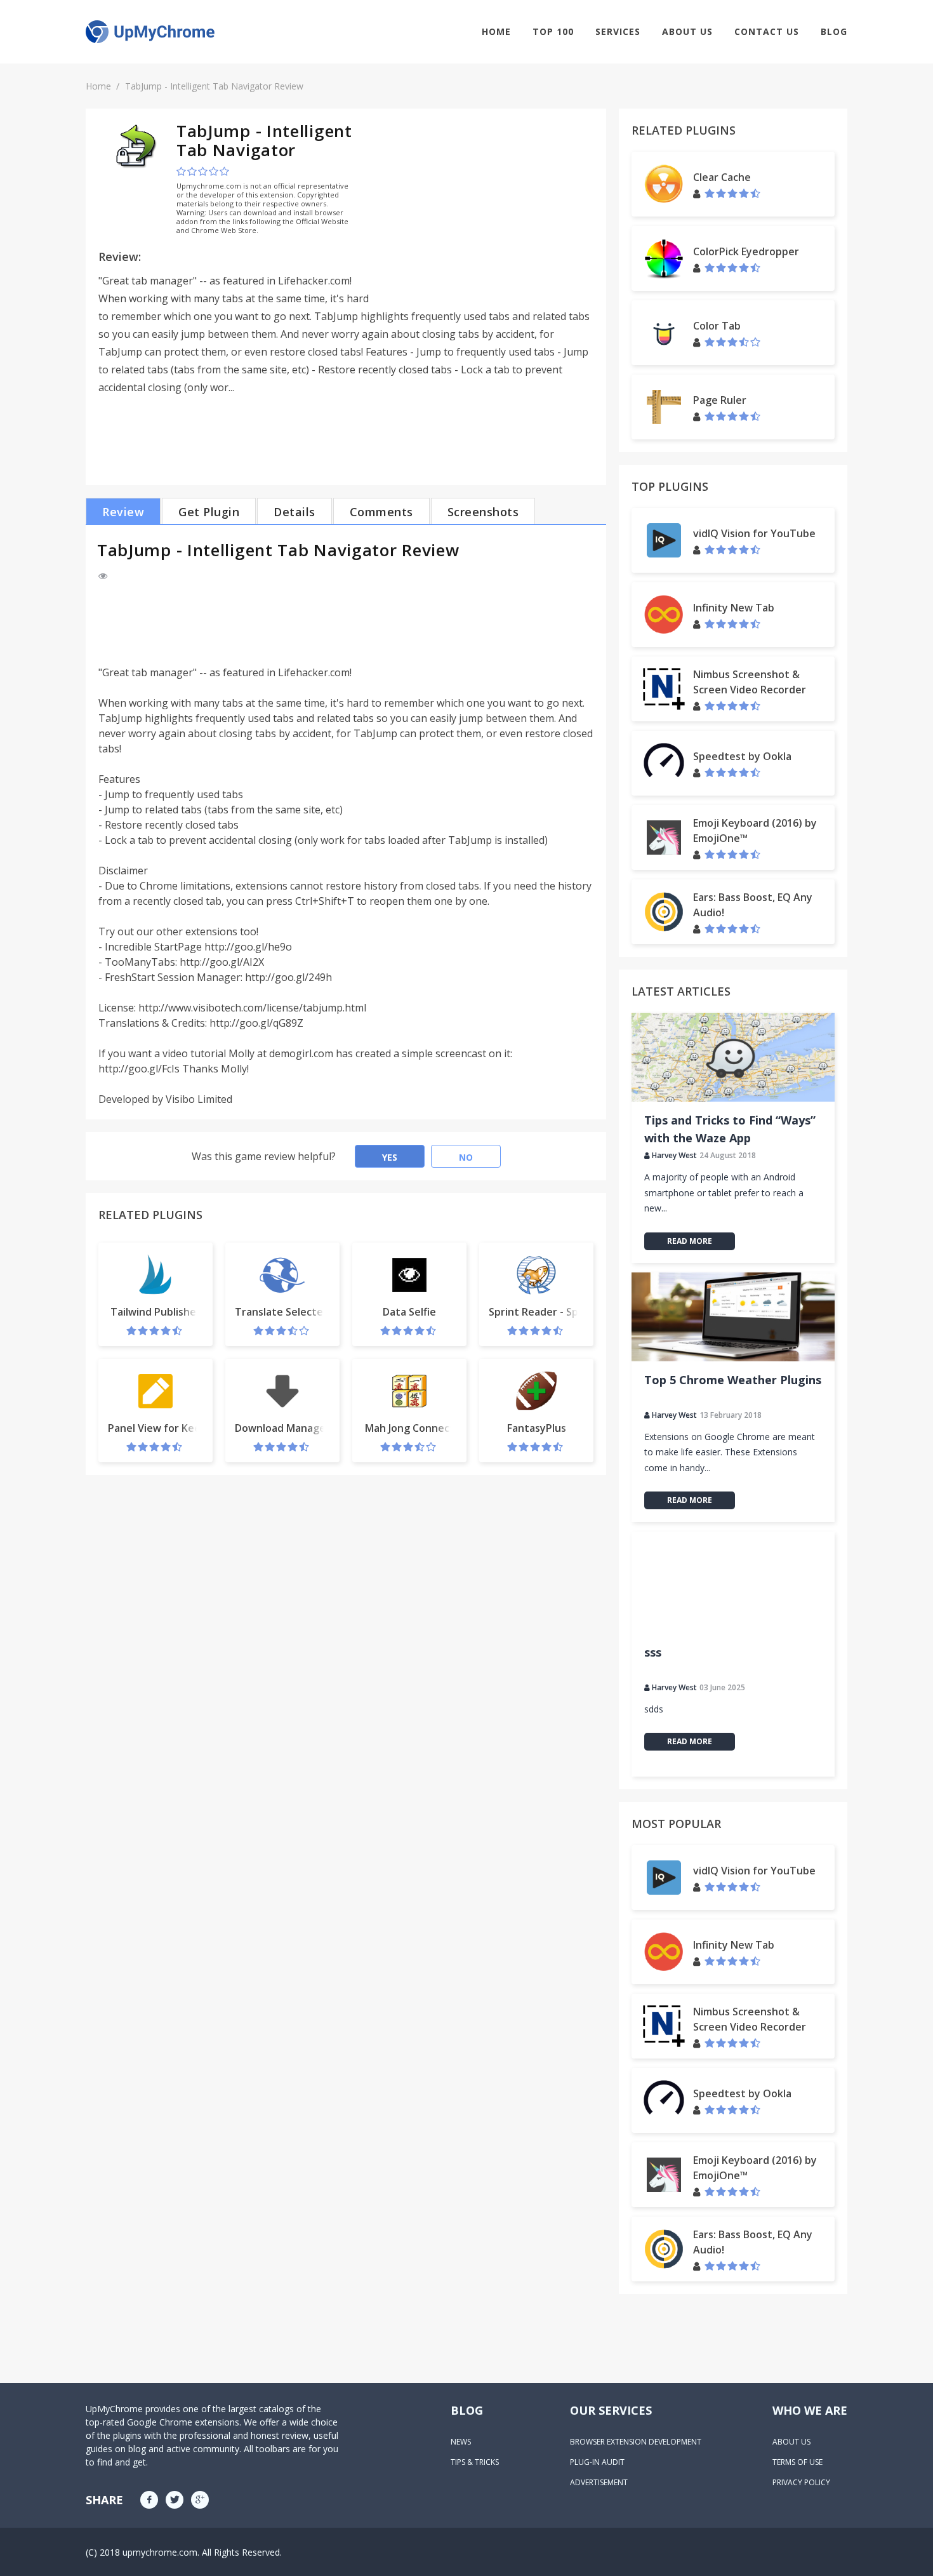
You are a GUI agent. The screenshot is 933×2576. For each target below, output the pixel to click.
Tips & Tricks (475, 2462)
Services (618, 31)
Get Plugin (209, 512)
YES (390, 1157)
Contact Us (767, 31)
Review (123, 512)
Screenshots (483, 512)
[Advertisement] (487, 210)
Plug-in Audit (597, 2462)
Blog (834, 31)
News (461, 2442)
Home (496, 31)
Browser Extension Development (636, 2442)
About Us (687, 31)
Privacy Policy (801, 2482)
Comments (381, 512)
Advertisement (599, 2482)
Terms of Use (797, 2462)
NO (466, 1157)
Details (294, 512)
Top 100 (553, 31)
